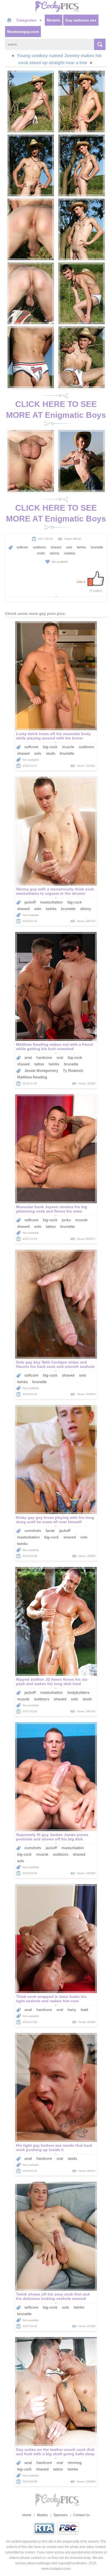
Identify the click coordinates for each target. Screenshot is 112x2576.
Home (27, 2515)
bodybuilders (78, 1692)
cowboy (70, 553)
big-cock (50, 747)
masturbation (52, 902)
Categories (27, 20)
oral (60, 1057)
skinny (55, 553)
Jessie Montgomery (41, 1070)
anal (28, 1057)
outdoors (39, 547)
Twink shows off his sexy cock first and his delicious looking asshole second (53, 2296)
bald (84, 2010)
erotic (41, 553)
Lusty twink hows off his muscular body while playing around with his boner (53, 736)
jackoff (30, 902)
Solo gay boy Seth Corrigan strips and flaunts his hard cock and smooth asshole (55, 1364)
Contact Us (82, 2515)
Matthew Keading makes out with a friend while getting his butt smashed (55, 1047)
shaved (56, 547)
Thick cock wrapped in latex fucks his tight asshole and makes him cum (51, 1999)
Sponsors (61, 2515)
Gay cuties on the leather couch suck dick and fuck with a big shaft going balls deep (55, 2452)
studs (51, 753)
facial (50, 1531)
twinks (82, 547)
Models (54, 20)
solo (69, 547)
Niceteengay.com (23, 32)
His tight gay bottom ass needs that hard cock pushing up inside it (54, 2148)
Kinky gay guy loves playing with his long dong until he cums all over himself (55, 1520)
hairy (72, 2010)
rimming (75, 2463)
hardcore (44, 1057)
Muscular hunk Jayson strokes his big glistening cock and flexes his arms (52, 1209)
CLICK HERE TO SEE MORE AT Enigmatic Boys (56, 410)
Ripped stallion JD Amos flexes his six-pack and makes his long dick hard (52, 1682)
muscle (68, 747)
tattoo (39, 1064)
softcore (22, 547)
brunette (97, 547)
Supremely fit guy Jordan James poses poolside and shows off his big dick (52, 1837)
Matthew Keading (32, 1077)
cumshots (33, 1531)
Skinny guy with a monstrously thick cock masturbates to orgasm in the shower (55, 891)
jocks (66, 1220)
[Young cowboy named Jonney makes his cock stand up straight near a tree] (31, 101)
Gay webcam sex (81, 20)
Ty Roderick (73, 1070)
